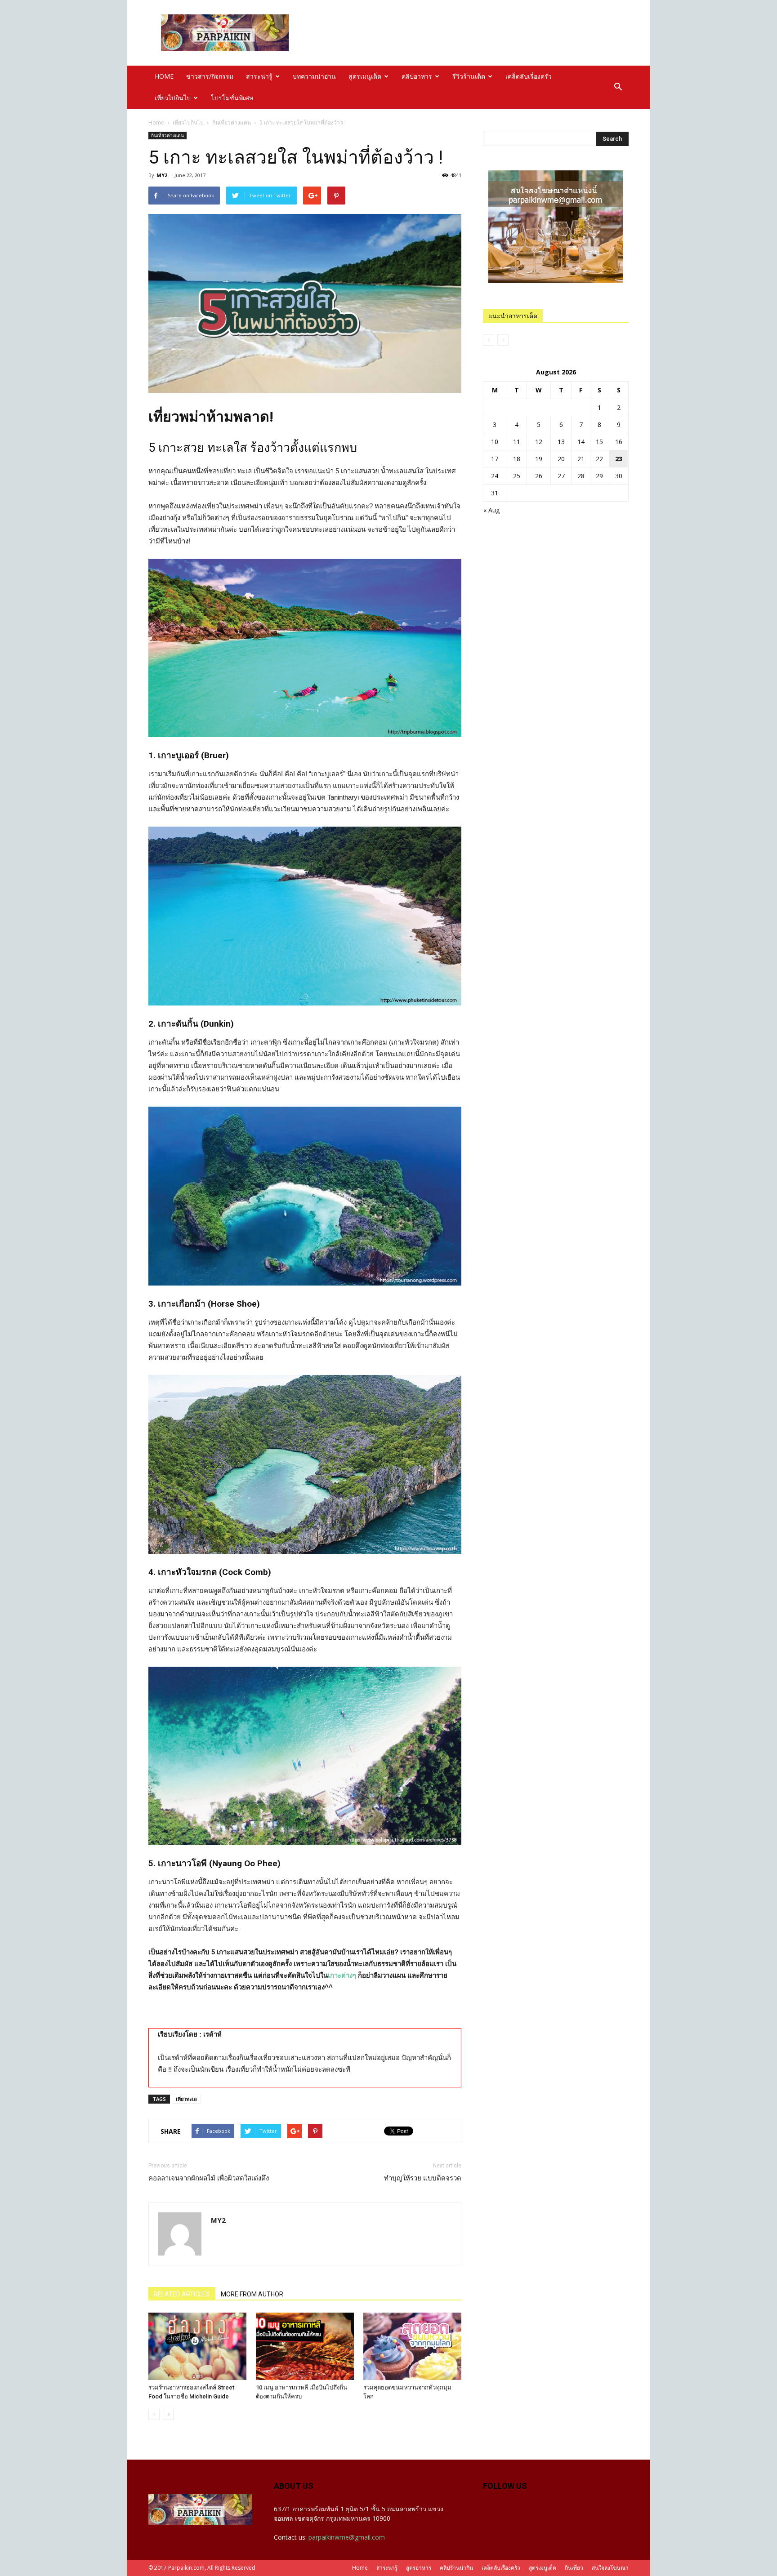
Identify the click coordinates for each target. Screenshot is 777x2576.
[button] (618, 87)
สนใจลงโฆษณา (610, 2568)
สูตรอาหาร (419, 2568)
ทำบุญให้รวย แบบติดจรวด (423, 2178)
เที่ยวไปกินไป (173, 98)
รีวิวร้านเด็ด (469, 76)
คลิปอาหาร (417, 76)
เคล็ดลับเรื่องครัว (529, 76)
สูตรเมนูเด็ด (365, 76)
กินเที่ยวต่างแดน (232, 122)
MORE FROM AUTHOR (252, 2294)
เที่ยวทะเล (186, 2099)
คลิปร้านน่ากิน (456, 2568)
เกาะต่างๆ (342, 1975)
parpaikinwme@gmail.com (347, 2537)
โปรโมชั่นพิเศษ (232, 98)
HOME (164, 76)
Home (156, 122)
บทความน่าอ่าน (314, 76)
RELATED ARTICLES (182, 2294)
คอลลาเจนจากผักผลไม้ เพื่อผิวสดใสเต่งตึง (209, 2178)
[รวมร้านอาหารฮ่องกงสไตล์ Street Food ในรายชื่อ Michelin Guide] (197, 2346)
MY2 (162, 175)
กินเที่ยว (574, 2568)
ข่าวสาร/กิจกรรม (210, 76)
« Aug (491, 510)
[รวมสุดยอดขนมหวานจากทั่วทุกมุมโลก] (412, 2346)
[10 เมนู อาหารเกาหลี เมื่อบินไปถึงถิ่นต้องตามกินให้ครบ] (305, 2346)
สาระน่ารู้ (259, 76)
